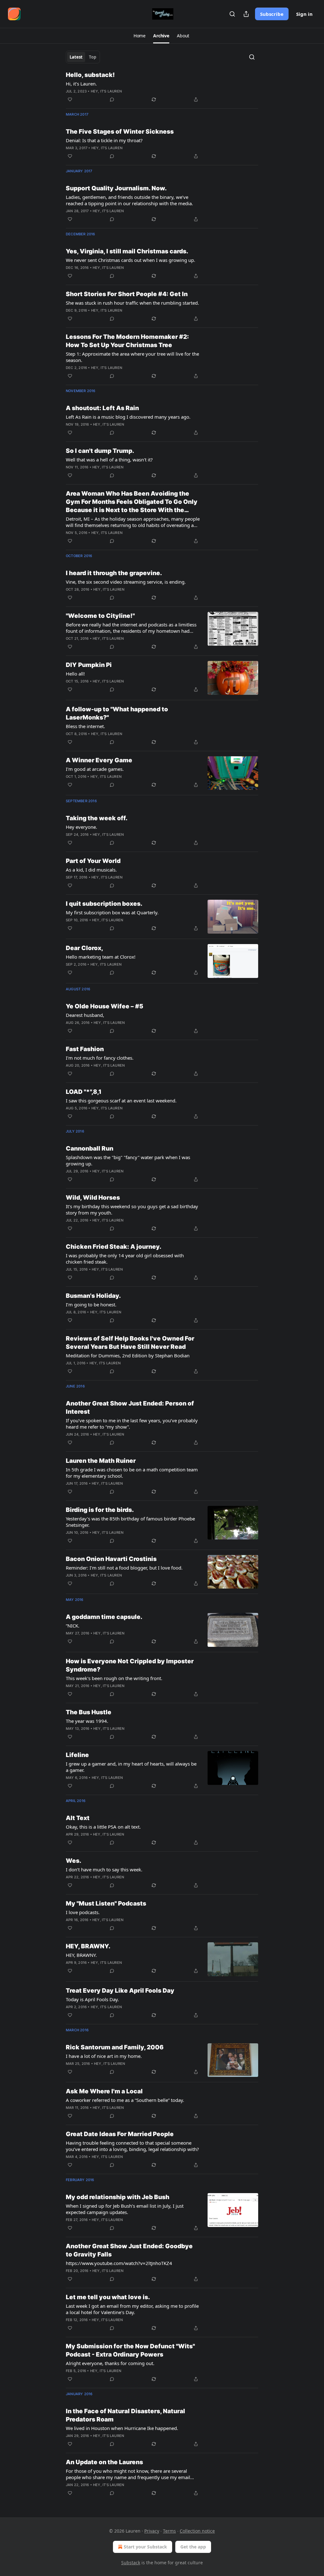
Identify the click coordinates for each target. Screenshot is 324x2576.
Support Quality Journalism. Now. (116, 188)
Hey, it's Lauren (106, 91)
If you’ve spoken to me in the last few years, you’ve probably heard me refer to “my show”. (132, 1424)
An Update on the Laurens (104, 2462)
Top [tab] (93, 57)
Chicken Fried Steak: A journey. (114, 1247)
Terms (169, 2531)
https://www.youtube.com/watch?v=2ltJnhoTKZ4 (119, 2263)
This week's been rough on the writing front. (114, 1678)
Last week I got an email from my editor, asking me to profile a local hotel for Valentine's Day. (132, 2309)
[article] (162, 87)
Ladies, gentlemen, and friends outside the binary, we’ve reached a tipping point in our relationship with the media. (129, 200)
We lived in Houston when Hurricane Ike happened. (122, 2428)
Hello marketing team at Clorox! (101, 957)
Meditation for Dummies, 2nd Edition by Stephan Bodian (128, 1355)
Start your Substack (145, 2547)
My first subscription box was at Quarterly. (112, 912)
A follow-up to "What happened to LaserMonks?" (117, 713)
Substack (131, 2563)
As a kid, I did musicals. (91, 870)
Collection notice (197, 2531)
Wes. (74, 1861)
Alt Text (78, 1818)
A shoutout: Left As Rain (102, 408)
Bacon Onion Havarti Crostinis (111, 1559)
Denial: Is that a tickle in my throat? (104, 140)
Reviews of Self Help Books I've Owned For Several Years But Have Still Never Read (130, 1343)
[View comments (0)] (112, 99)
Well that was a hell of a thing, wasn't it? (109, 460)
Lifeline (77, 1755)
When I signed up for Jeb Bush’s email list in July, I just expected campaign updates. (125, 2209)
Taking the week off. (97, 818)
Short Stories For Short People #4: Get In (127, 294)
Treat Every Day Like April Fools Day (120, 1991)
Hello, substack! (90, 75)
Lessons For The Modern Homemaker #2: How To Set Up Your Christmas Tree (127, 341)
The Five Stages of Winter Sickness (120, 132)
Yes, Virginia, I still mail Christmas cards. (127, 251)
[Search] (232, 14)
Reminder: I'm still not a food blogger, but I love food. (124, 1568)
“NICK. (73, 1626)
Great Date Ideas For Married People (120, 2134)
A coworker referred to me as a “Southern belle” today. (125, 2100)
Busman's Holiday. (93, 1296)
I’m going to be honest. (91, 1304)
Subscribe (272, 14)
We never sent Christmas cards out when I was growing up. (131, 260)
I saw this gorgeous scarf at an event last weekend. (121, 1101)
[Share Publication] (246, 14)
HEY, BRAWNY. (88, 1946)
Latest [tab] (76, 57)
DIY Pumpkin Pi (89, 665)
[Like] (70, 99)
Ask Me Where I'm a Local (104, 2091)
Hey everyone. (81, 827)
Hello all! (75, 674)
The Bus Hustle (89, 1712)
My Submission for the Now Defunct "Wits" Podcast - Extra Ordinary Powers (130, 2350)
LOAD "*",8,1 (84, 1092)
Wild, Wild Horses (93, 1198)
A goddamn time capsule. (104, 1617)
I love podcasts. (83, 1912)
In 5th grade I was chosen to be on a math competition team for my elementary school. (132, 1473)
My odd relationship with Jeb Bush (118, 2197)
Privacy (152, 2531)
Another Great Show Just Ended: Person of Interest (130, 1408)
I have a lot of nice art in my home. (104, 2056)
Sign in (304, 14)
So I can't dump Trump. (100, 451)
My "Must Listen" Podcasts (106, 1903)
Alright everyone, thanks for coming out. (110, 2363)
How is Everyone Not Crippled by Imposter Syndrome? (130, 1665)
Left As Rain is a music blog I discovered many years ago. (128, 417)
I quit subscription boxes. (104, 904)
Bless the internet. (85, 726)
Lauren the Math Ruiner (101, 1461)
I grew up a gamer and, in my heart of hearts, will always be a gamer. (131, 1767)
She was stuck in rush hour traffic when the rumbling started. (132, 303)
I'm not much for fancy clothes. (100, 1058)
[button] (140, 36)
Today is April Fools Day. (92, 1999)
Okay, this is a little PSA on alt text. (103, 1827)
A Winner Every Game (99, 760)
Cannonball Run (90, 1148)
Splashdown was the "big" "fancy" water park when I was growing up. (128, 1160)
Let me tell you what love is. (108, 2297)
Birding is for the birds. (100, 1510)
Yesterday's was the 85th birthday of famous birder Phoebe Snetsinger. (130, 1522)
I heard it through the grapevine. (114, 573)
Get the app (193, 2547)
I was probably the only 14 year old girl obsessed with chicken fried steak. (125, 1259)
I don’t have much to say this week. (104, 1869)
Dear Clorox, (84, 948)
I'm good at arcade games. (95, 769)
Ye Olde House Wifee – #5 (105, 1006)
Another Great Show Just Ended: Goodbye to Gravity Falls (129, 2250)
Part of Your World (93, 861)
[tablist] (83, 57)
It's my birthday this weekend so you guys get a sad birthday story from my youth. (132, 1209)
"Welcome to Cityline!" (100, 616)
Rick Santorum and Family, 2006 (115, 2047)
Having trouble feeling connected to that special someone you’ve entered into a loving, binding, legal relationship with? (132, 2146)
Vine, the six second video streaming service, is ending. (126, 582)
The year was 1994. (87, 1721)
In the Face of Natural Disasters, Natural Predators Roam (125, 2415)
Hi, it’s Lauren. (81, 84)
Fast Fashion (85, 1049)
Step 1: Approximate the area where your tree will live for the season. (132, 357)
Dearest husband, (85, 1015)
